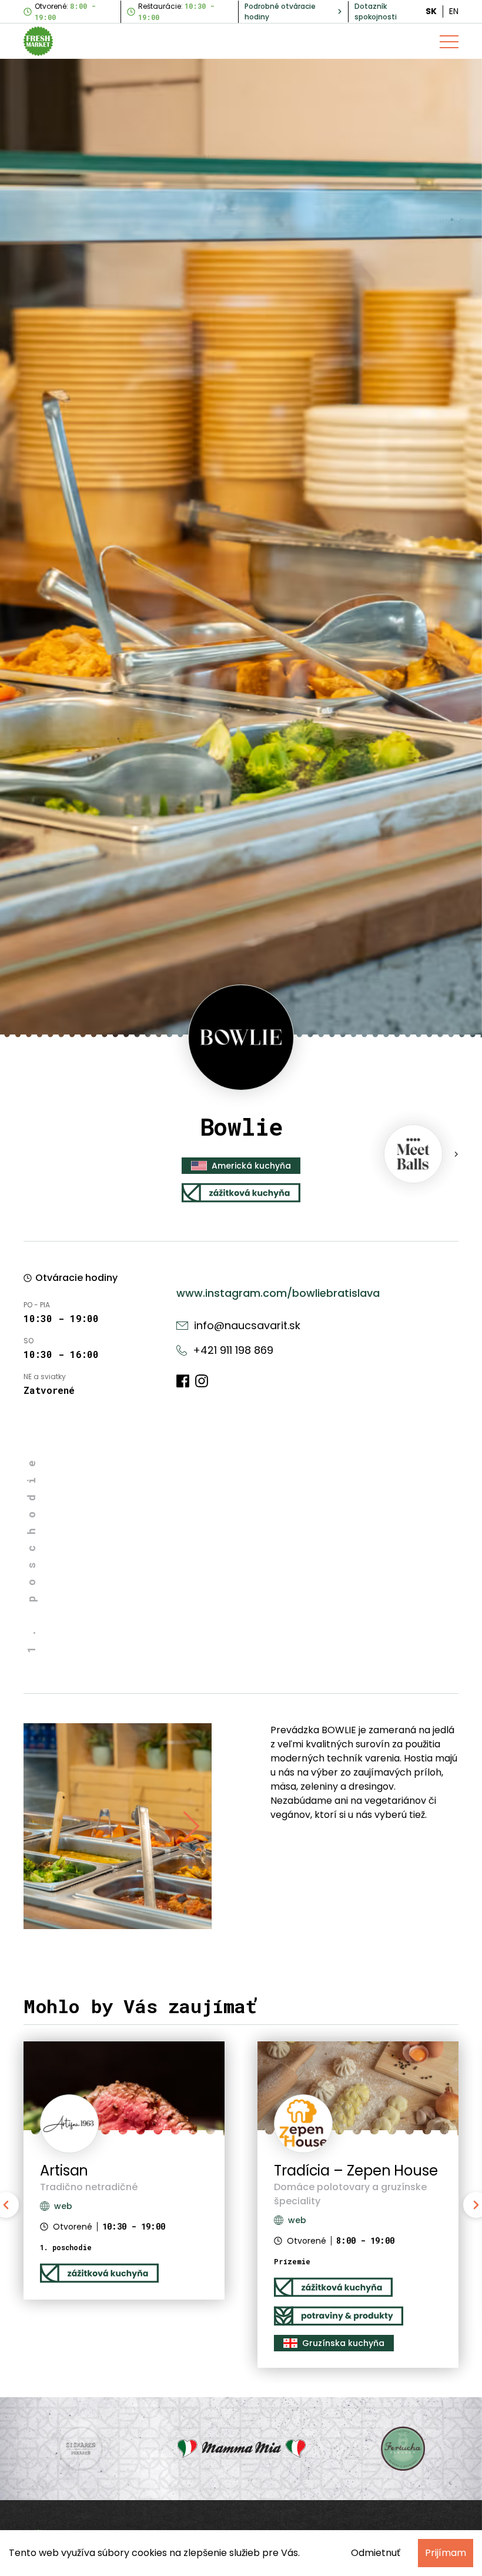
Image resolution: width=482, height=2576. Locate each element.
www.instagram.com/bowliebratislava (278, 1293)
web (297, 2220)
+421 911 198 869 (233, 1350)
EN (454, 11)
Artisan (64, 2170)
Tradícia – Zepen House (356, 2170)
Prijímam (446, 2553)
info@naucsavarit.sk (247, 1325)
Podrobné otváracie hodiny (280, 11)
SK (431, 11)
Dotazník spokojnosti (376, 11)
